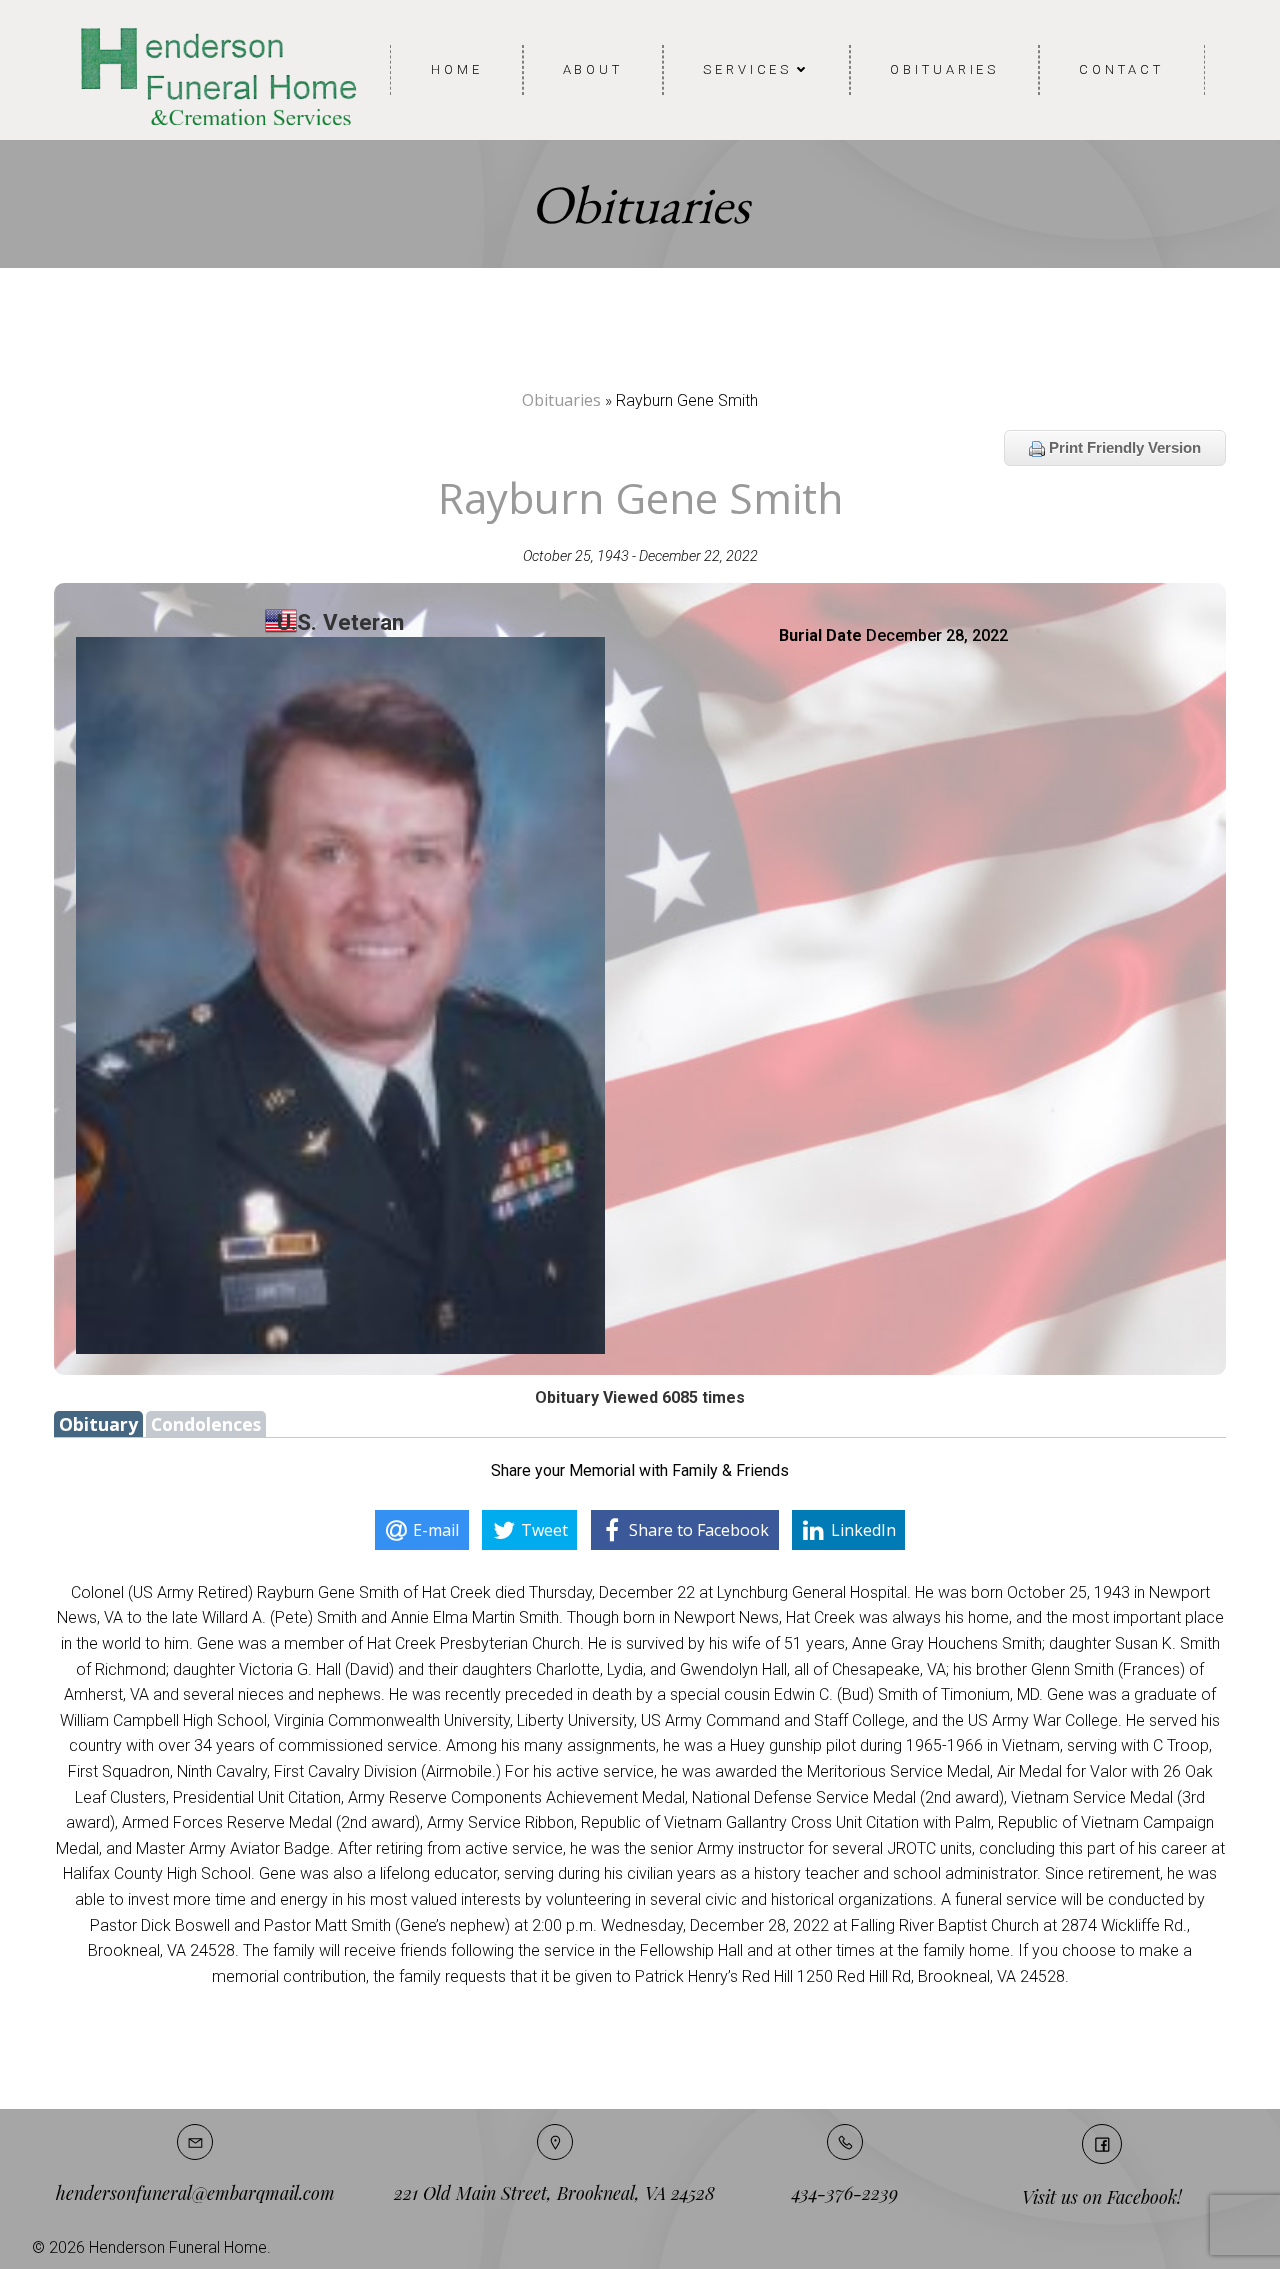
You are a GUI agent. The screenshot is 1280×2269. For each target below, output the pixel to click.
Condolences (206, 1424)
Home (457, 69)
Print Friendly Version (1123, 447)
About (593, 69)
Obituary (98, 1424)
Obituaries (944, 69)
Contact (1121, 69)
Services (747, 69)
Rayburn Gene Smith (640, 497)
